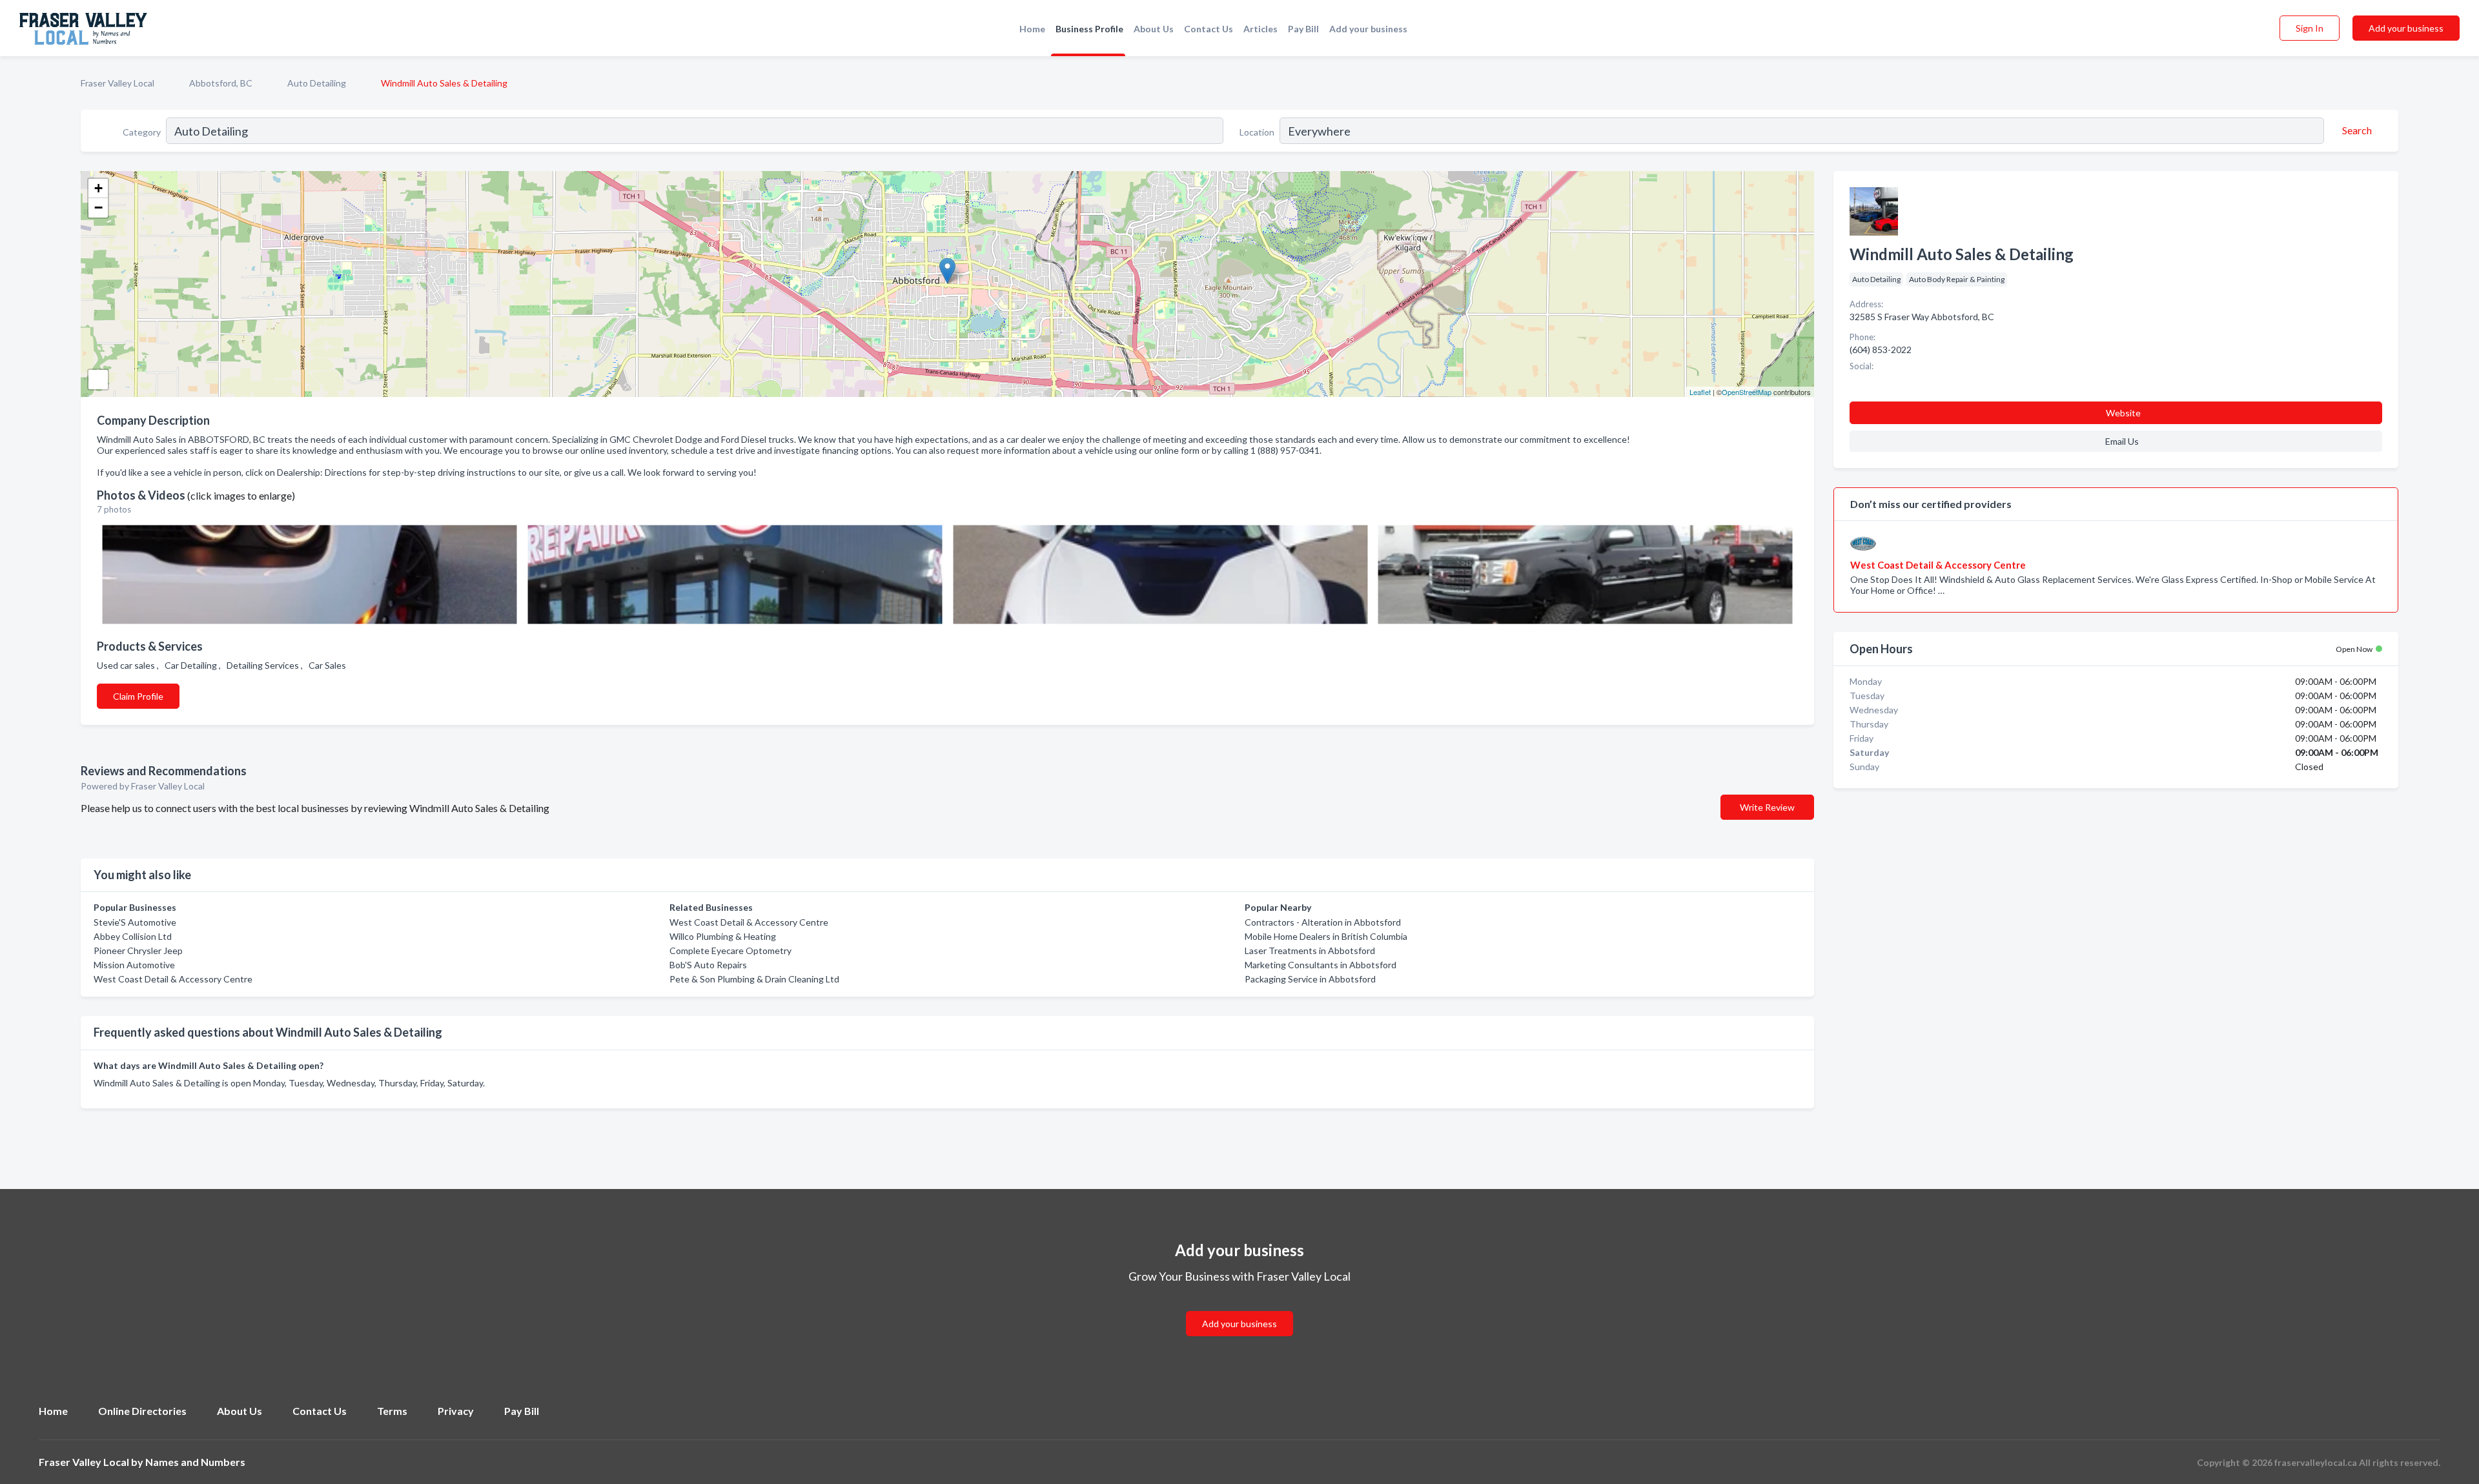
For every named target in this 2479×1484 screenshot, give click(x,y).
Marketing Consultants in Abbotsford (1321, 965)
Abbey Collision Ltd (133, 936)
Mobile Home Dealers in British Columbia (1326, 936)
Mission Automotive (134, 965)
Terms (392, 1411)
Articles (1260, 29)
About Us (1154, 29)
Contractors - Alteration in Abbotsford (1323, 922)
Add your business (1368, 29)
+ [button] (98, 188)
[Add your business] (1239, 1308)
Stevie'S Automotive (135, 922)
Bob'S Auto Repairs (708, 965)
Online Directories (142, 1411)
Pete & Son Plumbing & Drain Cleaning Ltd (754, 979)
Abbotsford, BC (221, 83)
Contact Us (1209, 29)
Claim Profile (138, 696)
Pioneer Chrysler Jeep (138, 950)
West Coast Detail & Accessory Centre (173, 979)
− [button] (98, 208)
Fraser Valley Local (117, 83)
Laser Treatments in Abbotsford (1310, 950)
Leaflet (1700, 392)
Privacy (456, 1411)
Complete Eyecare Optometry (730, 950)
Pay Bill (1303, 29)
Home (1032, 29)
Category (142, 132)
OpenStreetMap (1747, 392)
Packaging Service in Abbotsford (1310, 979)
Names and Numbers (195, 1462)
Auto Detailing (317, 83)
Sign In (2310, 28)
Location (1257, 132)
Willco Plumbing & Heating (723, 936)
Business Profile (1089, 29)
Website (2123, 413)
